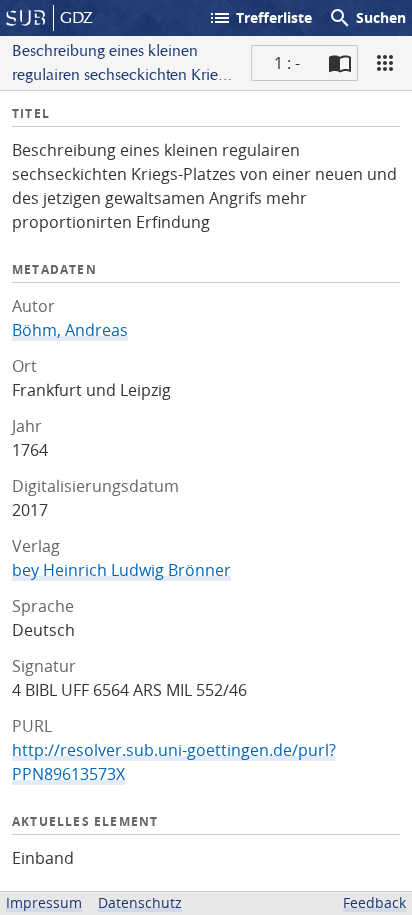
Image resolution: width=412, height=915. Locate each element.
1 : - (287, 63)
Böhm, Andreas (70, 330)
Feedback (374, 902)
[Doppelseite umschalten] (340, 63)
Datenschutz (140, 902)
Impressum (44, 902)
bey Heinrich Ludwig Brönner (121, 570)
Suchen (367, 18)
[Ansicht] (385, 63)
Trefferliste (260, 18)
